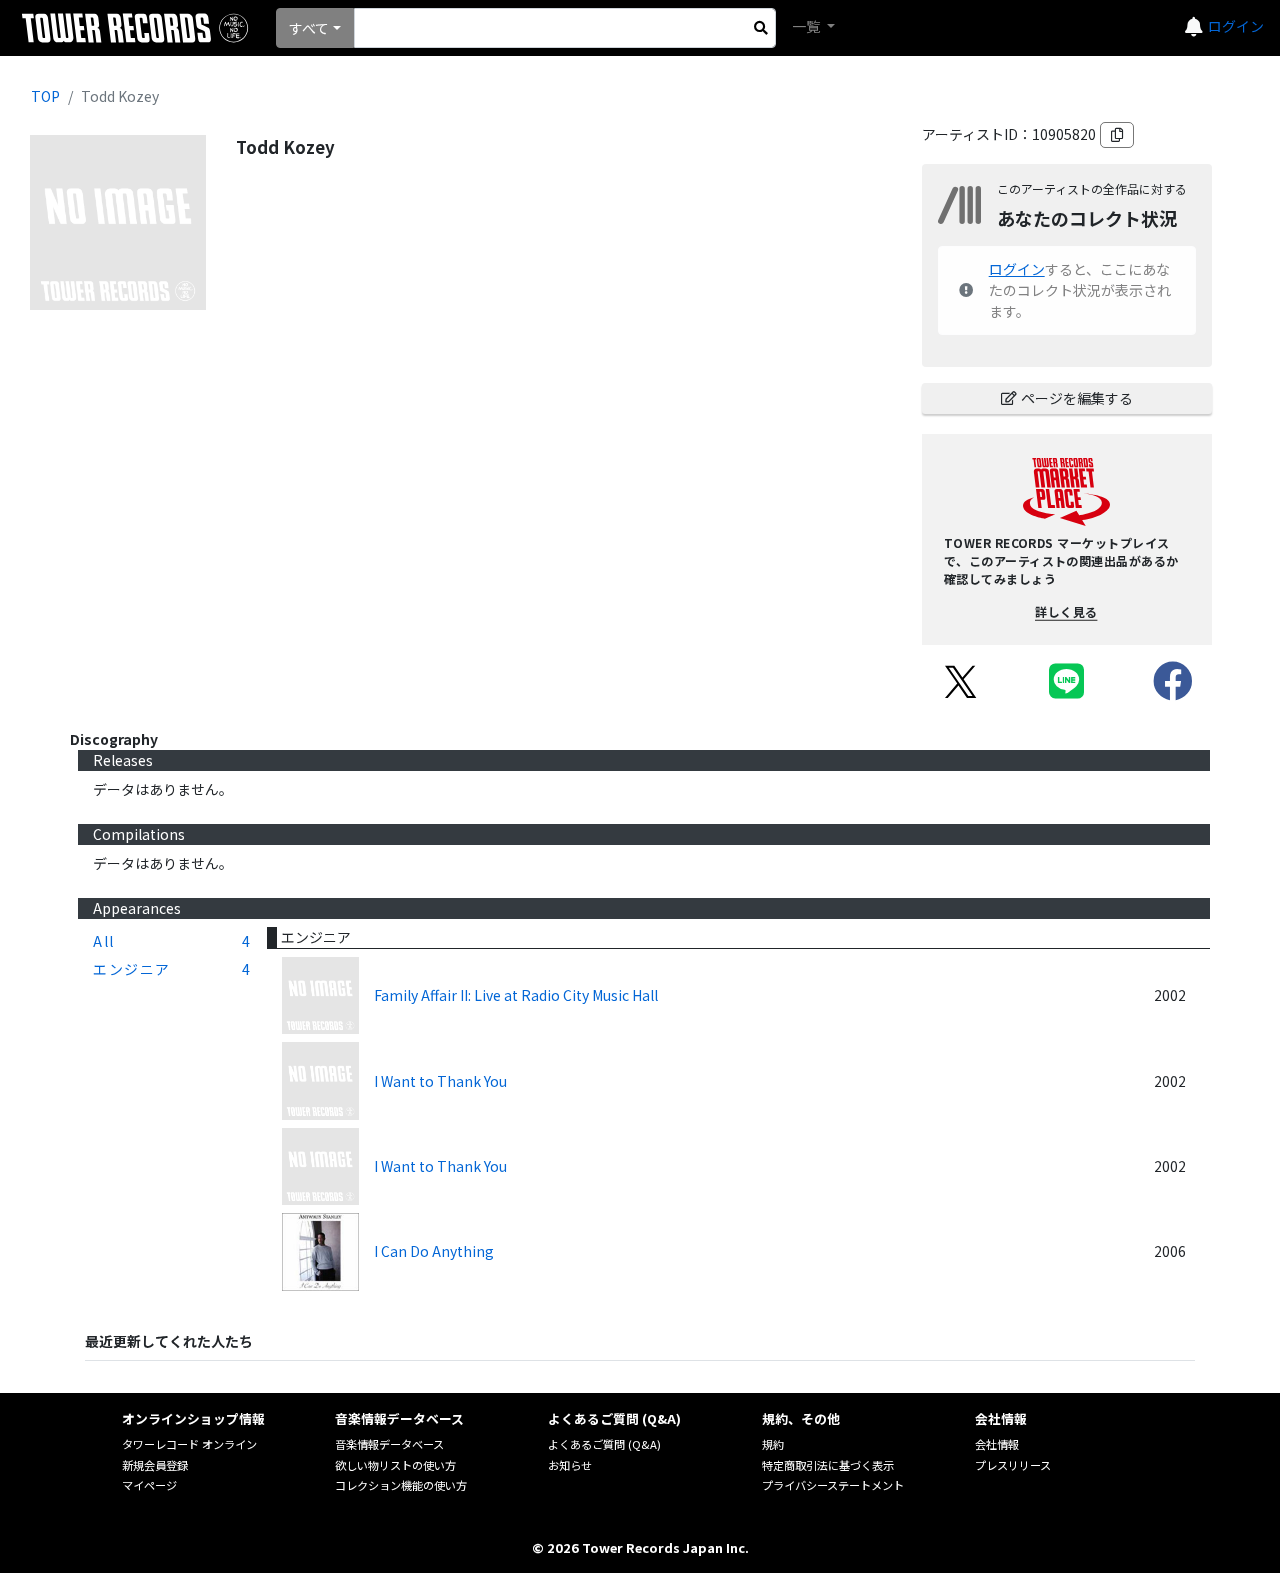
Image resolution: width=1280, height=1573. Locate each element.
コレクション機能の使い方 (401, 1485)
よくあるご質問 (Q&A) (604, 1444)
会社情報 (997, 1444)
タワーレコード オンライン (189, 1444)
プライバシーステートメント (833, 1485)
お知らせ (570, 1465)
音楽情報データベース (389, 1444)
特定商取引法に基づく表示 (828, 1465)
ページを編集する (1077, 398)
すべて (309, 28)
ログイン (1236, 26)
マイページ (149, 1485)
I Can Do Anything (434, 1251)
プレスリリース (1013, 1465)
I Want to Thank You (440, 1081)
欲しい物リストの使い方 (395, 1465)
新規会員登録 (155, 1465)
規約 (773, 1444)
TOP (45, 96)
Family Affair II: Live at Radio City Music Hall (516, 995)
